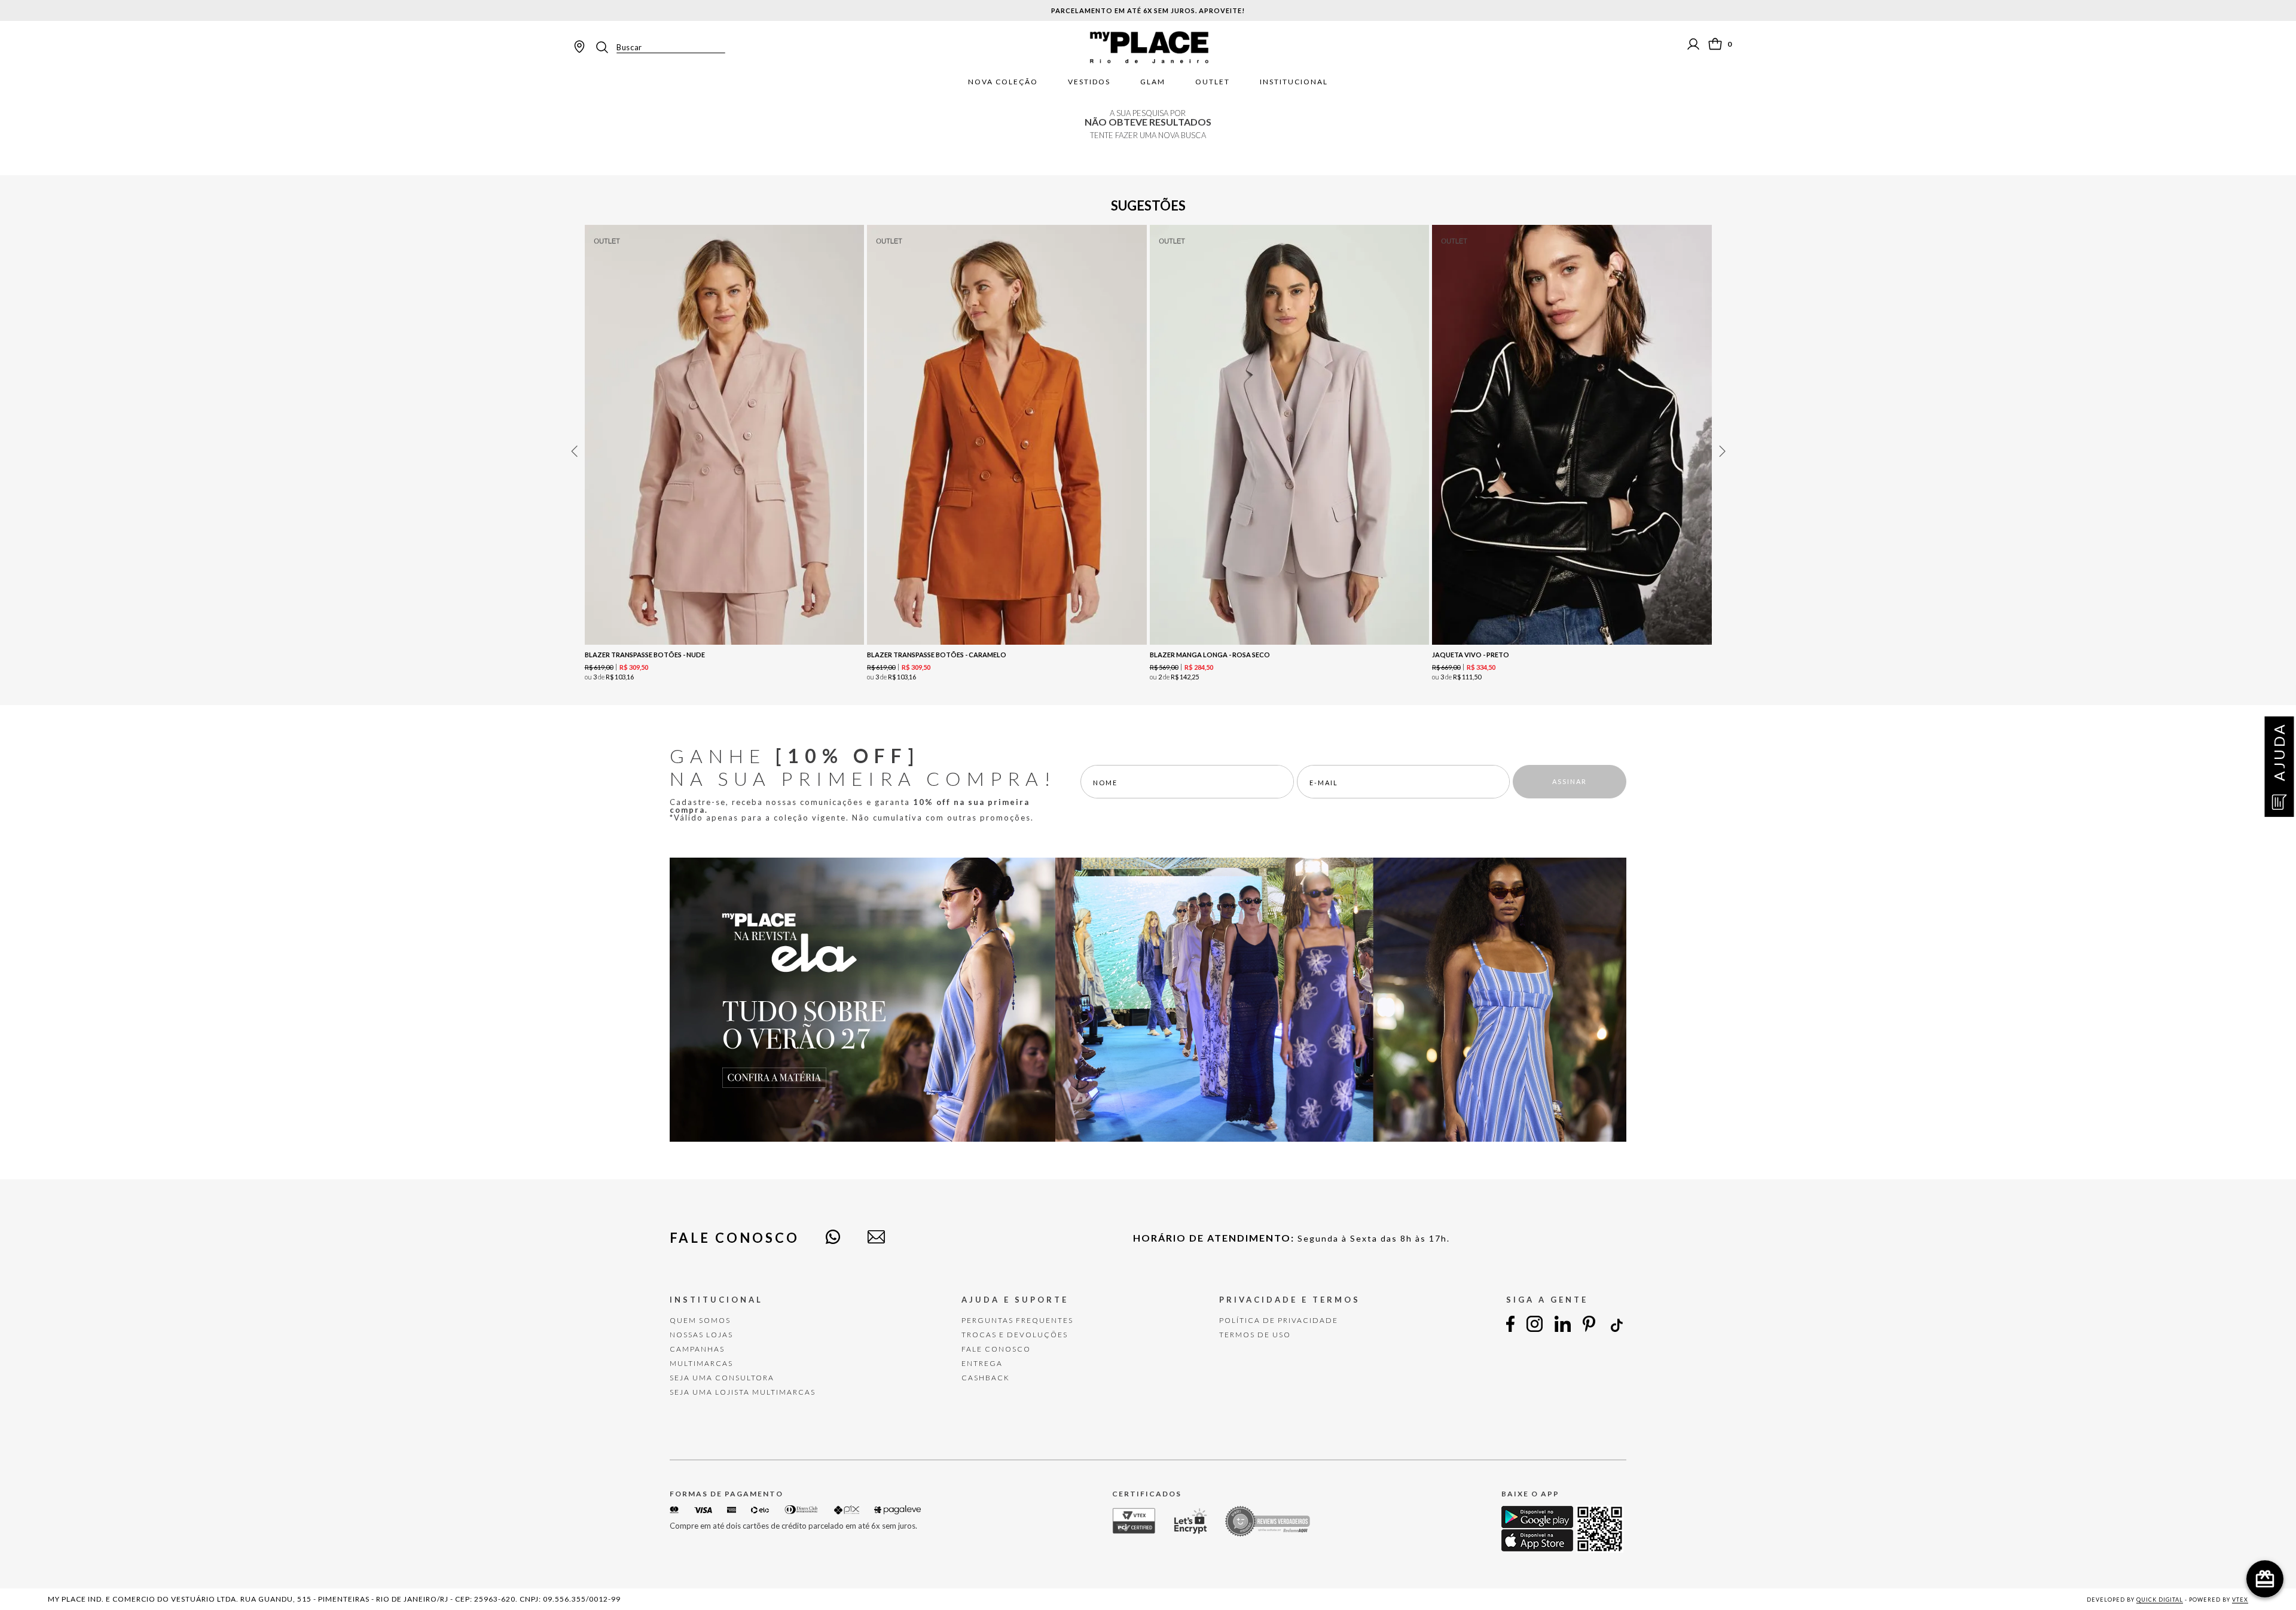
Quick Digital (2160, 1600)
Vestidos (1089, 82)
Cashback (986, 1378)
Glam (1153, 82)
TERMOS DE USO (1255, 1335)
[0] (1715, 44)
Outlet (1213, 82)
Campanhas (697, 1349)
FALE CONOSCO (996, 1349)
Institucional (1294, 82)
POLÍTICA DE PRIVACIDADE (1279, 1320)
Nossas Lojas (701, 1335)
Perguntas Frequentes (1017, 1320)
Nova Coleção (1003, 82)
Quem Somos (700, 1320)
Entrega (982, 1363)
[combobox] (660, 47)
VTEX (2240, 1600)
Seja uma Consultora (722, 1378)
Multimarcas (701, 1363)
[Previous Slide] (574, 451)
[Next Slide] (1722, 451)
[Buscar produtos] (606, 47)
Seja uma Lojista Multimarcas (743, 1392)
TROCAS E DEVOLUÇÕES (1015, 1335)
